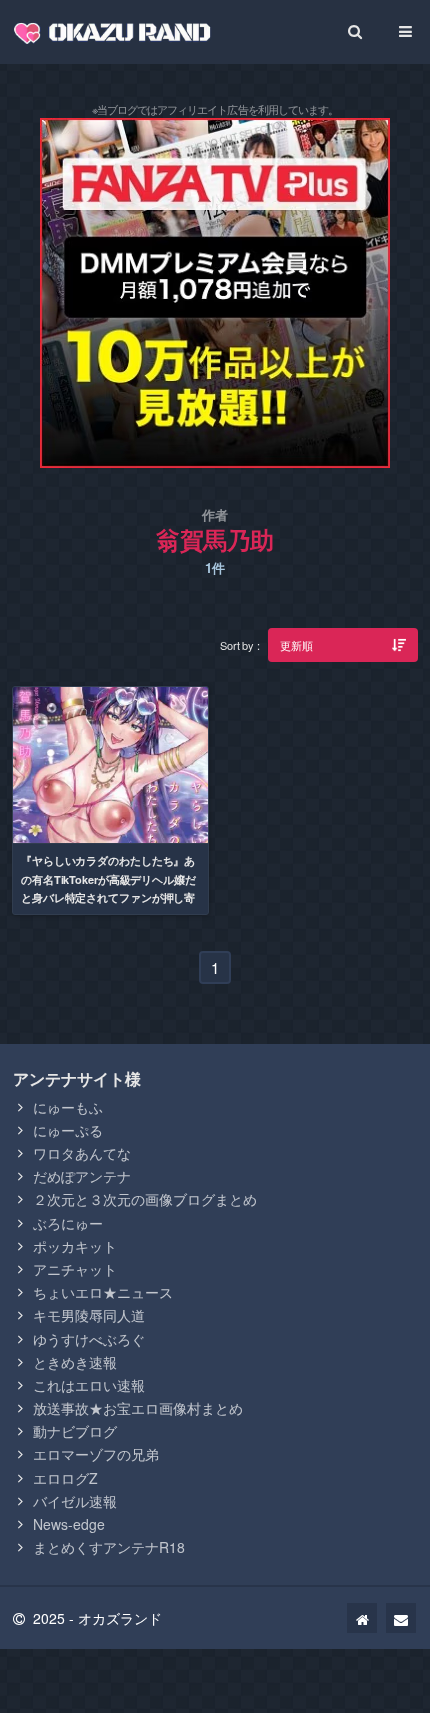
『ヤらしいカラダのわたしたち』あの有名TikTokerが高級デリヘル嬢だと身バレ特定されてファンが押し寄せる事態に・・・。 (108, 888)
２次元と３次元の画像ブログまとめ (145, 1199)
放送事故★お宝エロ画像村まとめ (138, 1408)
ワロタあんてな (82, 1153)
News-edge (69, 1524)
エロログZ (65, 1478)
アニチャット (75, 1269)
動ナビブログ (75, 1431)
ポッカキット (75, 1246)
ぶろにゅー (68, 1223)
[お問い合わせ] (401, 1618)
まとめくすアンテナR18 (109, 1547)
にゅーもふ (68, 1107)
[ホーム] (362, 1618)
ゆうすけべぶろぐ (89, 1339)
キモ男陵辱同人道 (89, 1315)
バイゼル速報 (75, 1501)
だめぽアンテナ (82, 1176)
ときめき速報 (75, 1362)
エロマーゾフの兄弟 (96, 1454)
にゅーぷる (68, 1130)
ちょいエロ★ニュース (103, 1292)
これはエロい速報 (89, 1385)
